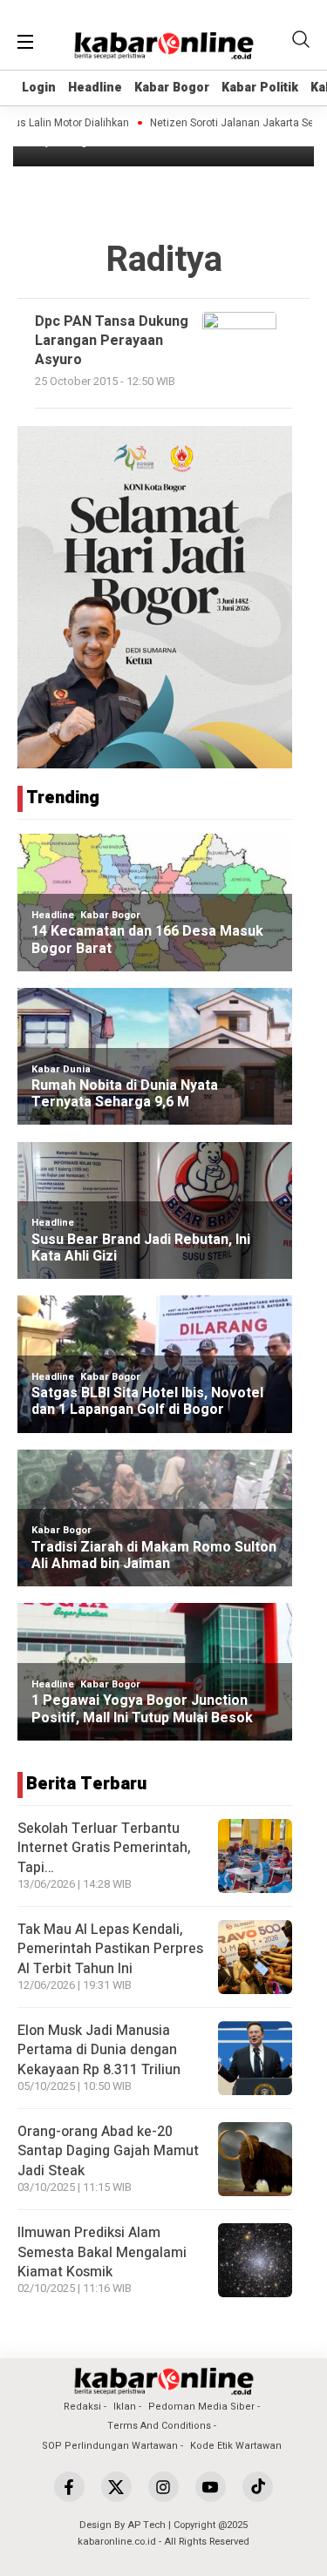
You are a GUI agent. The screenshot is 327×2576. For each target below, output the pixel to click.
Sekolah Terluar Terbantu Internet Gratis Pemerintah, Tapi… (104, 1848)
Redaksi (82, 2407)
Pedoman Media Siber (201, 2407)
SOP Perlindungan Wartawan (110, 2446)
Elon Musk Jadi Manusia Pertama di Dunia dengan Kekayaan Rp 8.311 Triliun (99, 2050)
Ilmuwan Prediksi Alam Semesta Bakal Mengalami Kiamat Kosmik (102, 2252)
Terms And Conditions (159, 2426)
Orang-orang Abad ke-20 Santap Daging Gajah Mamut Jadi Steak (108, 2151)
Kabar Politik (260, 88)
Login (39, 88)
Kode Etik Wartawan (236, 2446)
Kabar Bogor (172, 88)
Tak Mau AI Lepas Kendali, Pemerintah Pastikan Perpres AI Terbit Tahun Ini (110, 1949)
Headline (95, 88)
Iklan (125, 2407)
